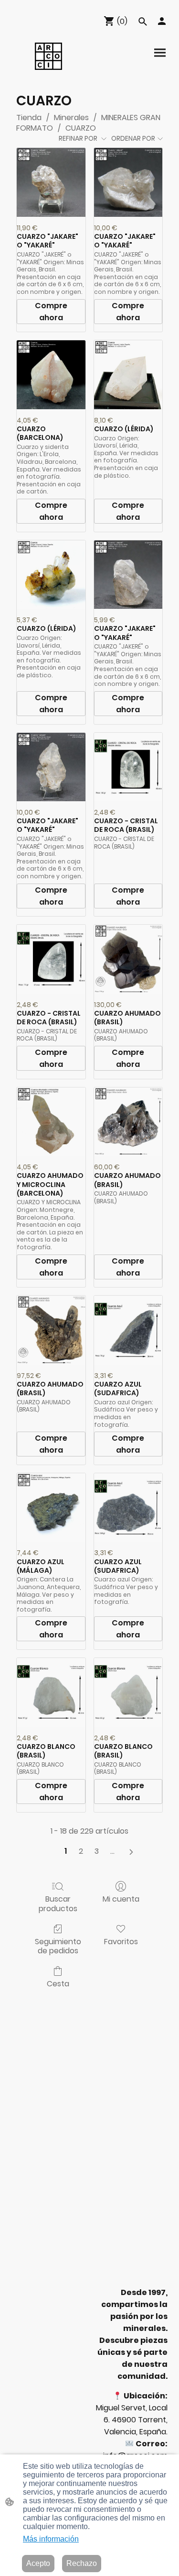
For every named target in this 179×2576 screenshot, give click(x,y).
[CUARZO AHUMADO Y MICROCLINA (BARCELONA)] (51, 1122)
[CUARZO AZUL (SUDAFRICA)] (128, 1330)
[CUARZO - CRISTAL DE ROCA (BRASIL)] (128, 767)
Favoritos (121, 1941)
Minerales (71, 118)
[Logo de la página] (48, 56)
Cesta (58, 1983)
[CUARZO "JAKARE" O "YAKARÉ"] (51, 182)
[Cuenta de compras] (162, 21)
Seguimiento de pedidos (58, 1946)
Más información (51, 2539)
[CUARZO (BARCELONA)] (51, 375)
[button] (143, 22)
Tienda (29, 118)
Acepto (38, 2563)
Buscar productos (58, 1903)
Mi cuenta (121, 1898)
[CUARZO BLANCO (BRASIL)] (51, 1692)
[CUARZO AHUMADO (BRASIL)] (128, 959)
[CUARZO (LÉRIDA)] (128, 375)
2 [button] (81, 1851)
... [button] (112, 1851)
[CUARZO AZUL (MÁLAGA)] (51, 1508)
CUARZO (81, 128)
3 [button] (97, 1851)
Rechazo (82, 2563)
